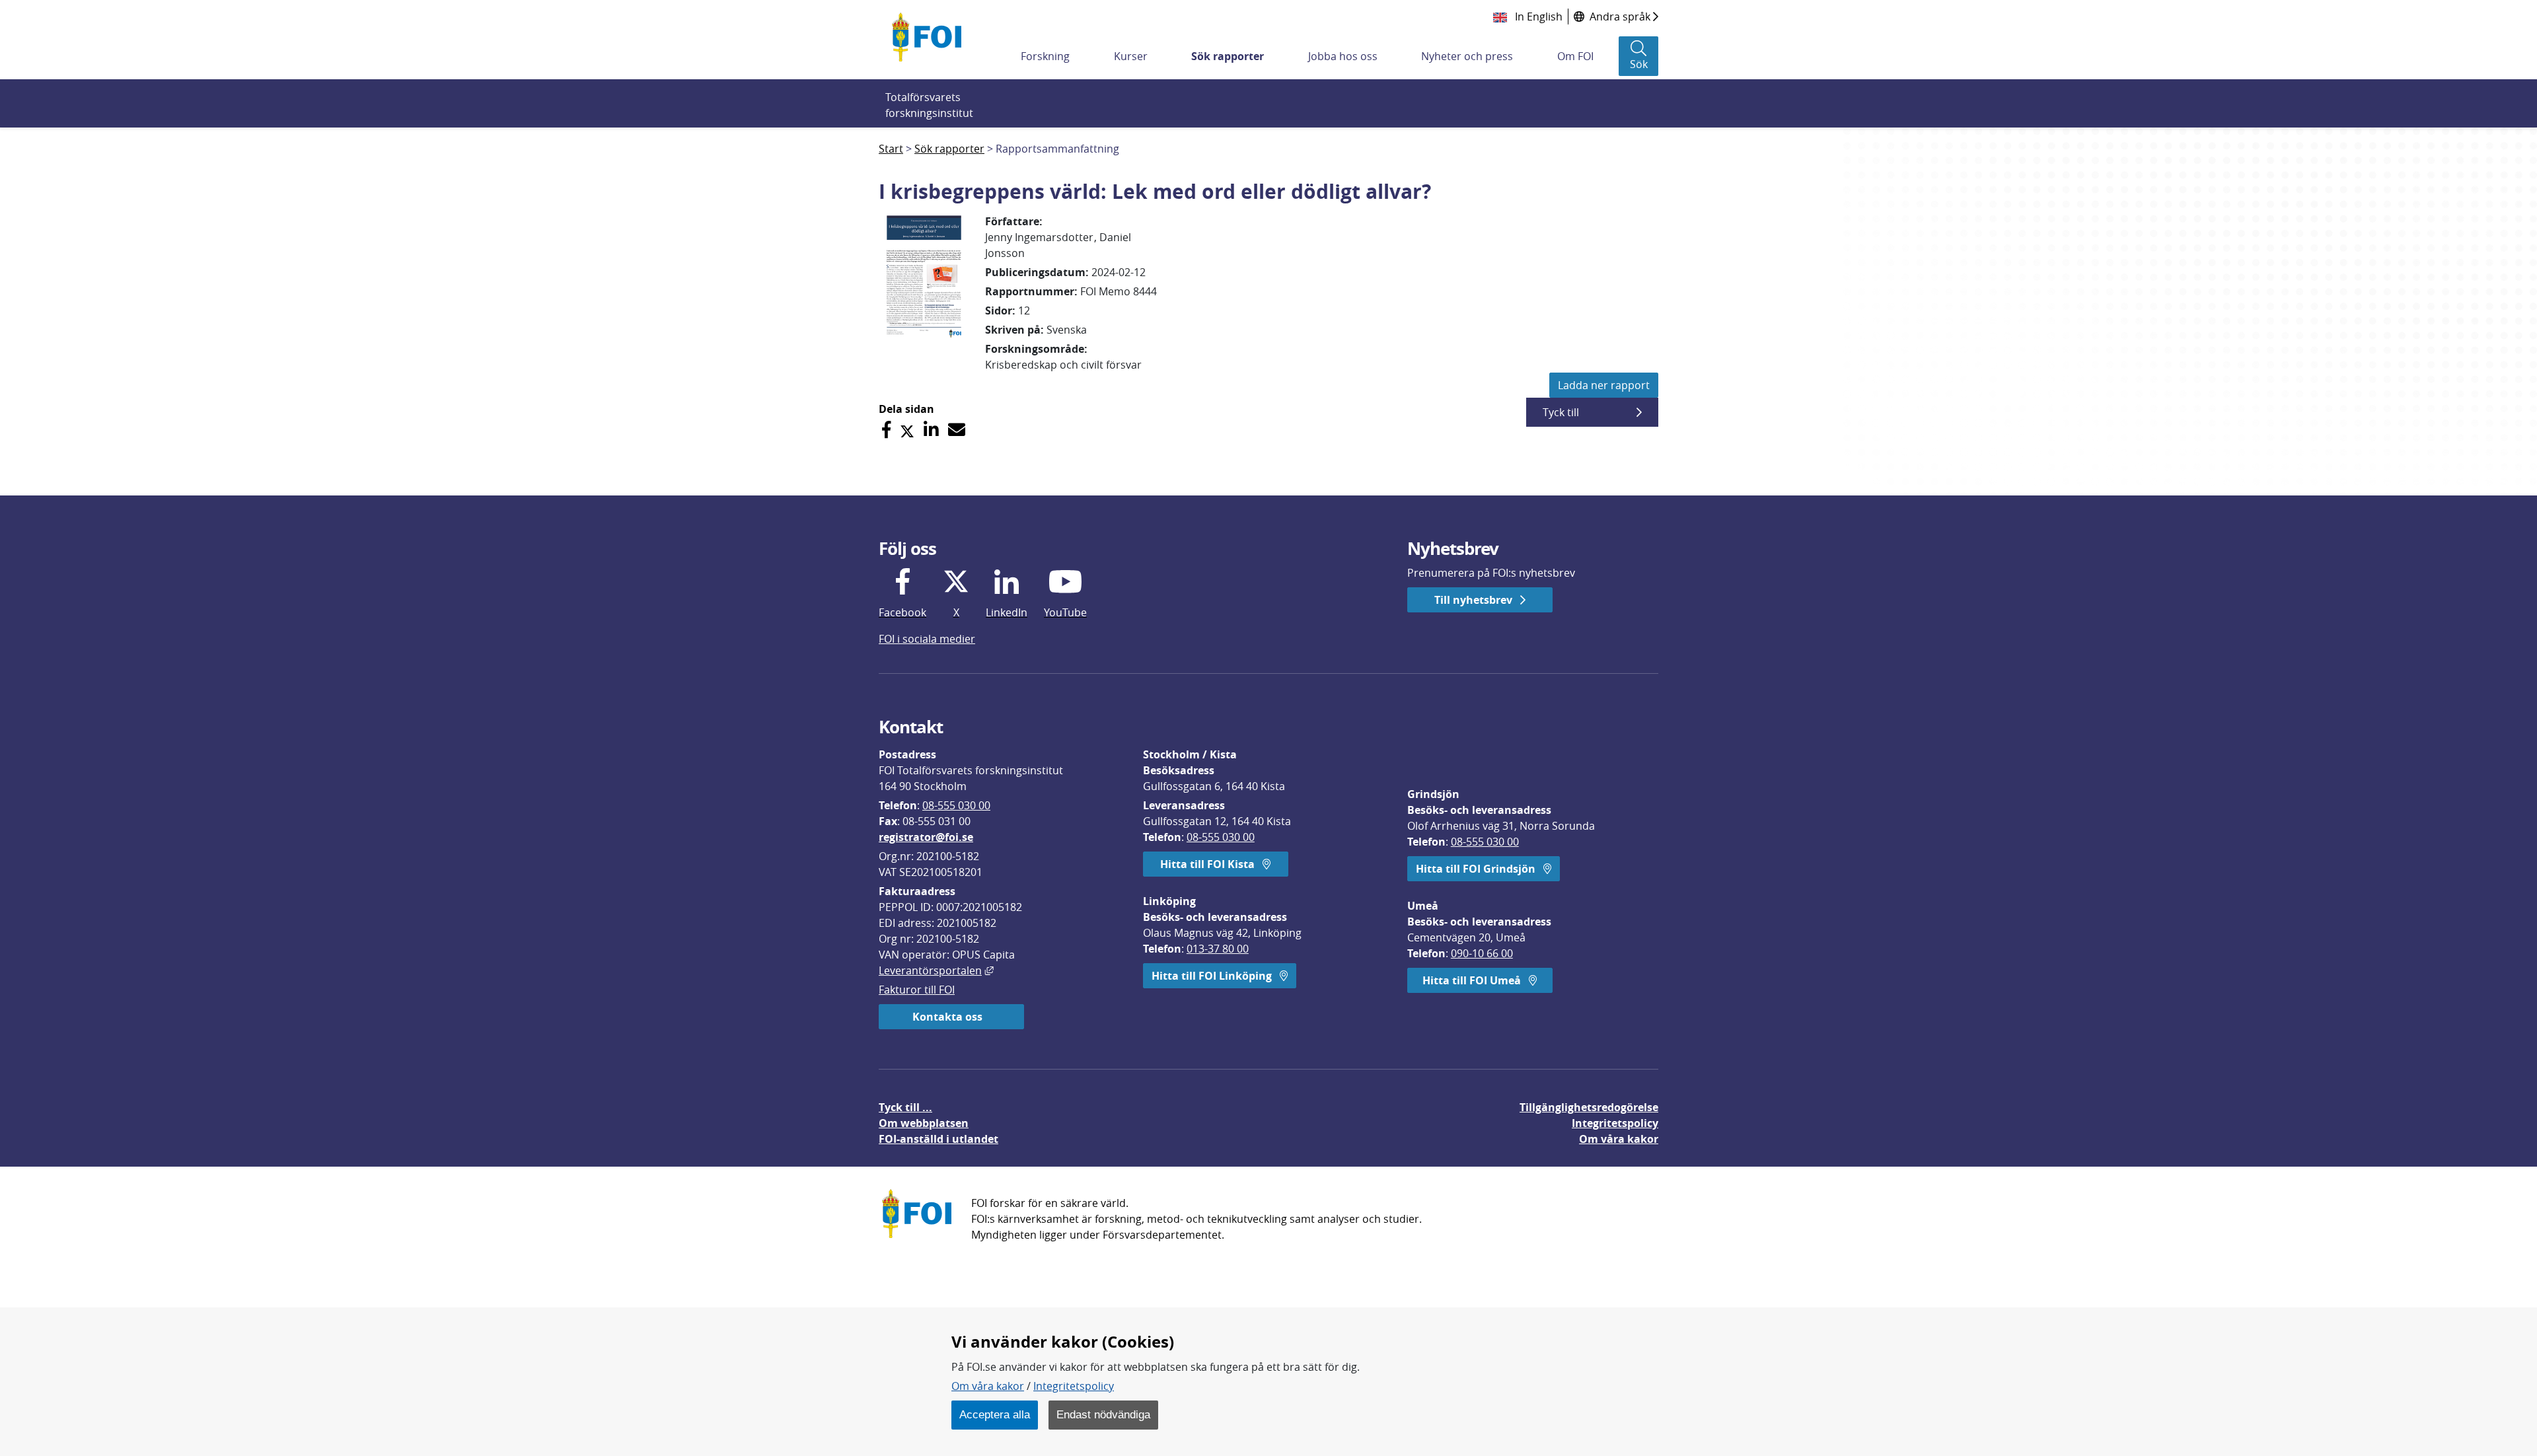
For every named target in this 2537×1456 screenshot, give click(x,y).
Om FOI (1575, 56)
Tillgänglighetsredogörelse (1589, 1107)
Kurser (1131, 56)
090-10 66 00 (1482, 953)
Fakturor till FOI (917, 990)
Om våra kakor (988, 1386)
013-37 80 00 (1218, 949)
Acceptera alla (995, 1414)
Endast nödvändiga (1103, 1414)
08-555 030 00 (956, 805)
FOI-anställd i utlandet (938, 1139)
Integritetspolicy (1074, 1386)
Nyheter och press (1467, 56)
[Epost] (957, 430)
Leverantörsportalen (936, 970)
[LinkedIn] (931, 430)
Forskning (1045, 56)
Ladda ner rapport (1604, 385)
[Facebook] (886, 430)
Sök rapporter (1228, 56)
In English (1537, 17)
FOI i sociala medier (927, 639)
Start (891, 149)
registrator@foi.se (926, 837)
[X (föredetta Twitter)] (907, 430)
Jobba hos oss (1343, 56)
